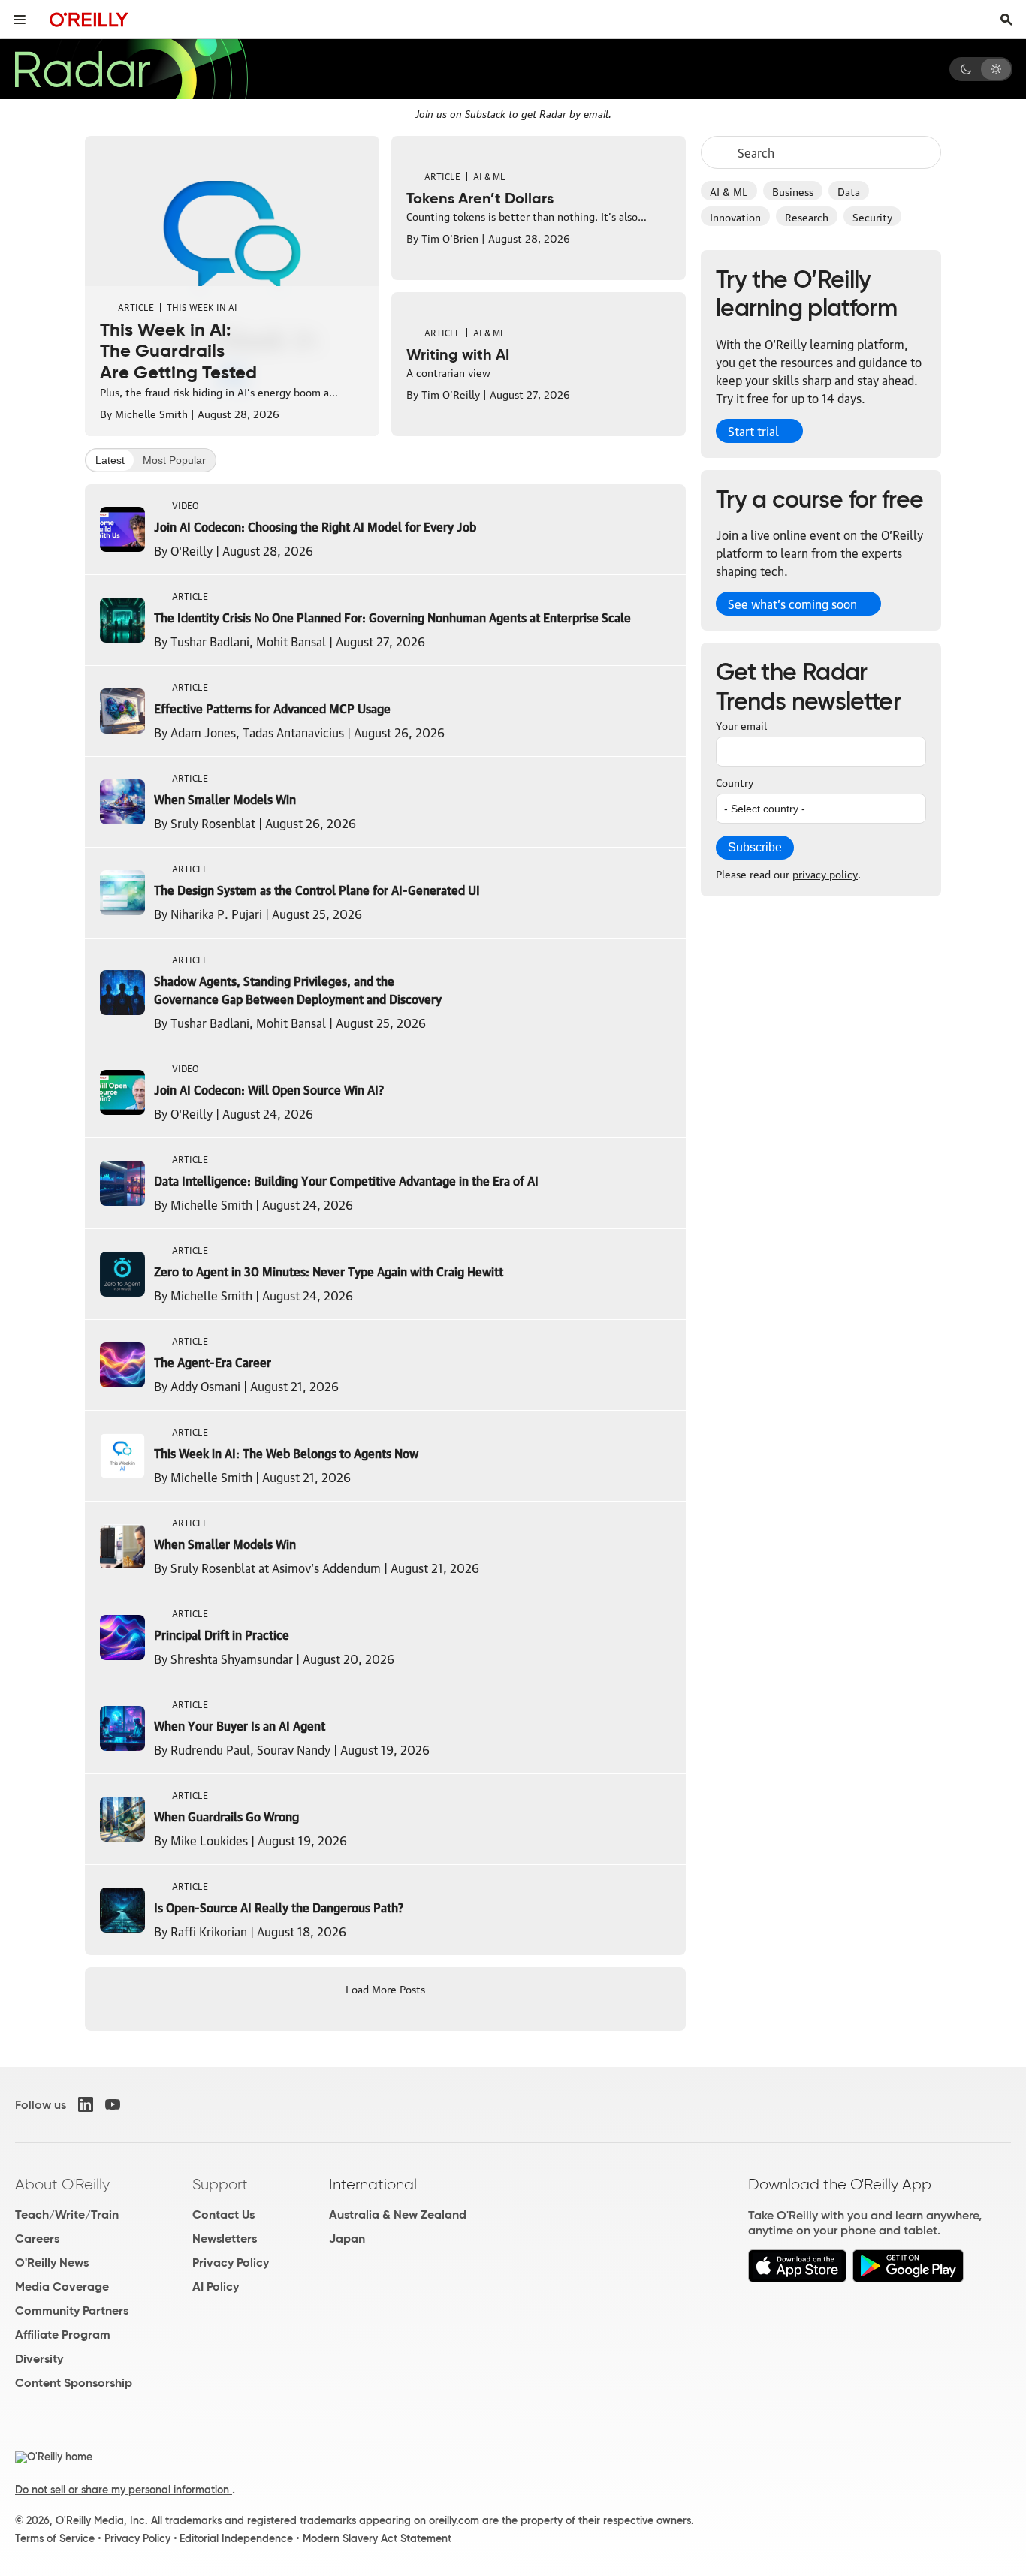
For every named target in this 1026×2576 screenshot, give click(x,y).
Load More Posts (385, 1988)
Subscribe (755, 847)
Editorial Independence (236, 2538)
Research (807, 216)
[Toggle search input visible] (1006, 20)
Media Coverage (62, 2287)
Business (793, 191)
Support (220, 2184)
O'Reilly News (52, 2263)
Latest (110, 460)
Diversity (39, 2359)
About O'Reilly (62, 2184)
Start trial (753, 431)
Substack (485, 113)
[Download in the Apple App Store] (797, 2278)
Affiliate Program (63, 2335)
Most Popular (174, 460)
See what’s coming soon (792, 604)
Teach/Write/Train (67, 2214)
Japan (347, 2239)
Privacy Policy (231, 2263)
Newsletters (225, 2239)
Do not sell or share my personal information (124, 2490)
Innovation (735, 216)
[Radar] (131, 69)
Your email (741, 725)
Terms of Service (55, 2538)
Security (872, 216)
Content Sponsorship (74, 2383)
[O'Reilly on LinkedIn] (86, 2104)
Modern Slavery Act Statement (377, 2538)
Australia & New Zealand (398, 2214)
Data (849, 191)
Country (735, 782)
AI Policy (216, 2287)
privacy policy (825, 873)
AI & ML (729, 191)
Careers (37, 2239)
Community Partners (72, 2311)
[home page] (89, 19)
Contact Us (223, 2214)
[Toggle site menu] (20, 20)
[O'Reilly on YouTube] (113, 2104)
